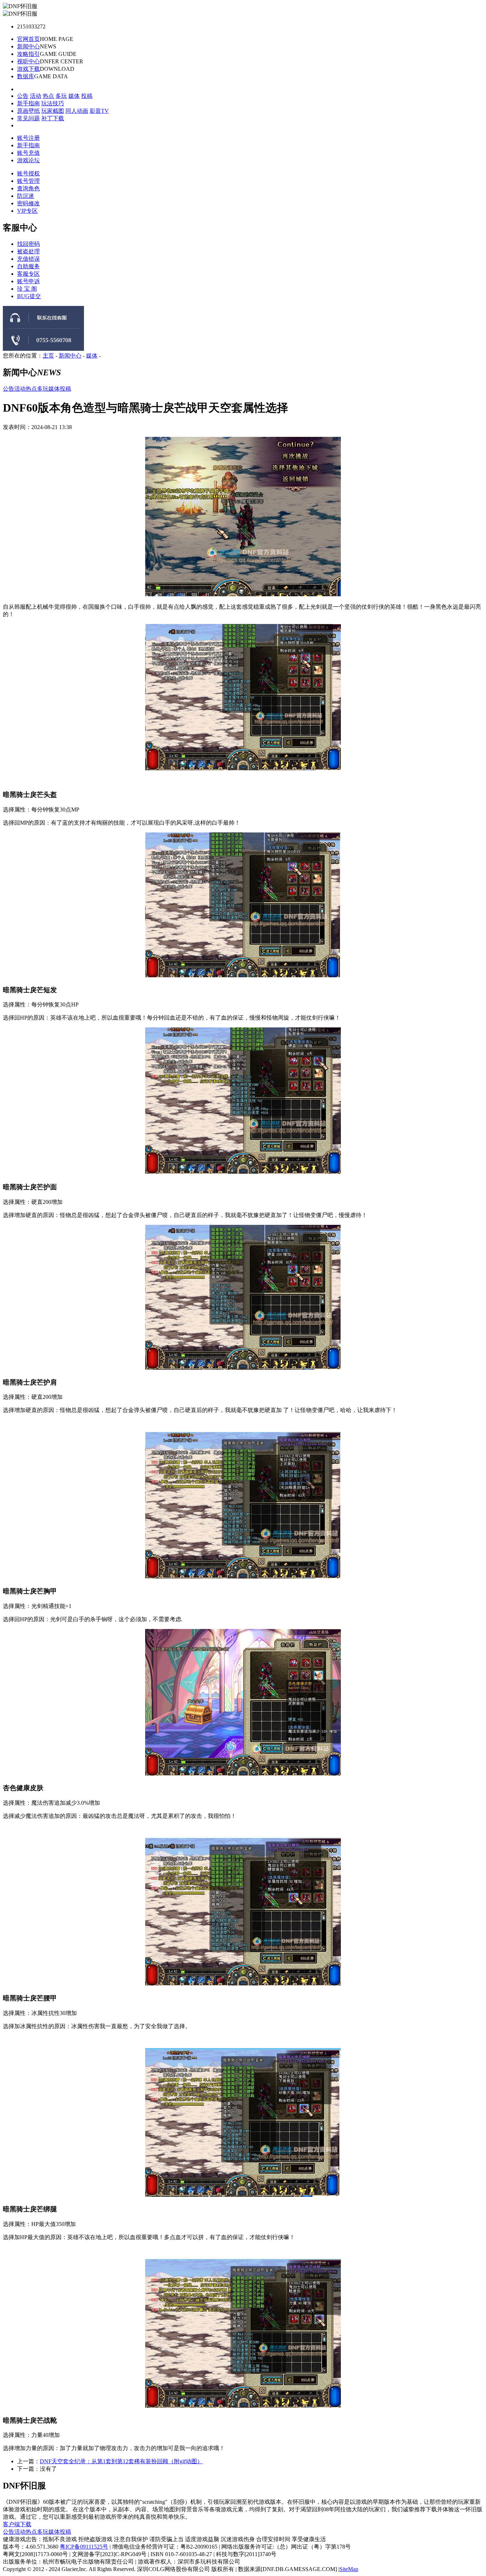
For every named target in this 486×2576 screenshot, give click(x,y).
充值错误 (28, 259)
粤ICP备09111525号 (84, 2547)
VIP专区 (27, 211)
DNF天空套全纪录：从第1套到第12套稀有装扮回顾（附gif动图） (121, 2461)
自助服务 (28, 266)
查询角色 (28, 188)
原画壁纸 (28, 111)
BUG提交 (29, 296)
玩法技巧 (53, 103)
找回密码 (28, 244)
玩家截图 (53, 111)
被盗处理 (28, 251)
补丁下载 (53, 118)
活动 (36, 96)
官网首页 (28, 39)
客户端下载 (17, 2524)
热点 (48, 96)
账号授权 (28, 173)
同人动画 (77, 111)
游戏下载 (28, 69)
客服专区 (28, 274)
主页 (48, 356)
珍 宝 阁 (27, 289)
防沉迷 (26, 196)
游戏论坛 (28, 160)
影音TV (99, 111)
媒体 (74, 96)
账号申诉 (28, 281)
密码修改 (28, 203)
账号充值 (28, 153)
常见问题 (28, 118)
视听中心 (28, 61)
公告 (23, 96)
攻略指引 (28, 54)
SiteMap (349, 2569)
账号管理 (28, 181)
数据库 (26, 76)
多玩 (61, 96)
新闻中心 (28, 46)
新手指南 (28, 103)
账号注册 (28, 138)
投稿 (87, 96)
